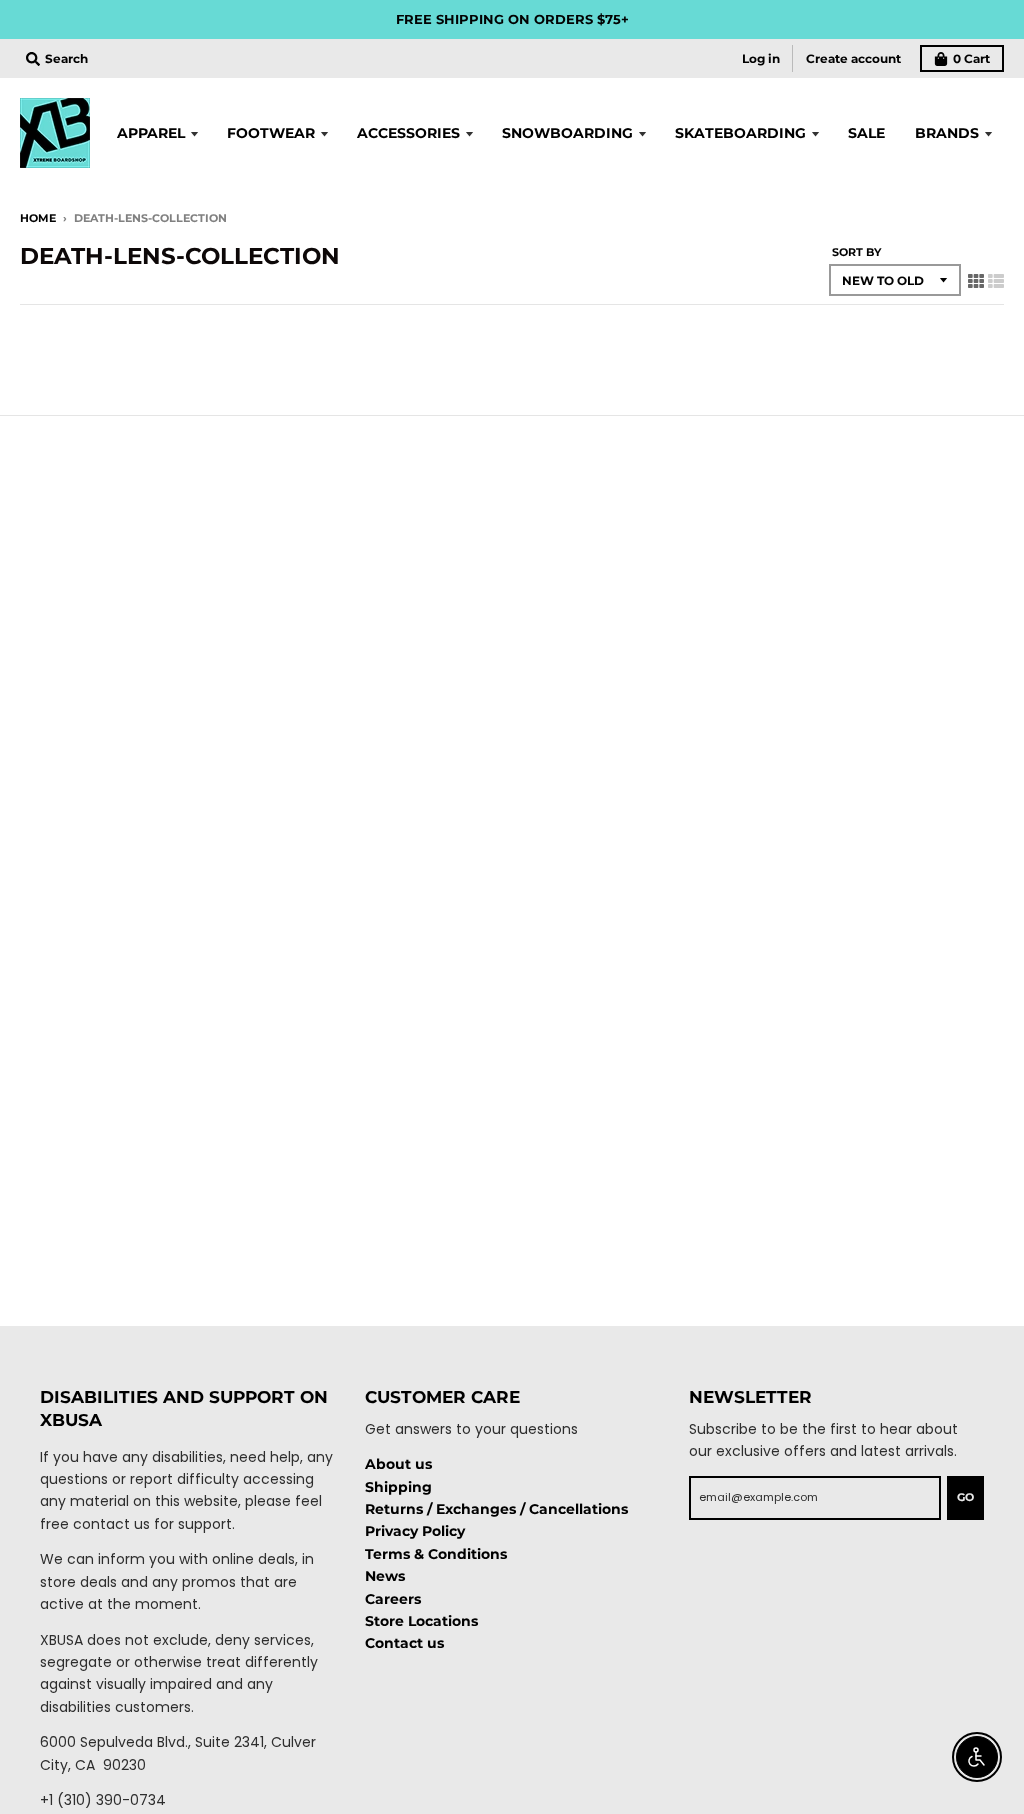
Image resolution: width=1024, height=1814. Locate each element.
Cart (971, 58)
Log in (761, 58)
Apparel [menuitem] (151, 133)
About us (398, 1464)
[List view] (996, 281)
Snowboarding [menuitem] (567, 133)
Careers (393, 1599)
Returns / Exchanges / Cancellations (496, 1509)
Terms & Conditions (436, 1554)
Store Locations (421, 1621)
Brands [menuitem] (947, 133)
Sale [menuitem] (866, 133)
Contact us (404, 1643)
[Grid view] (976, 281)
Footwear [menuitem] (271, 133)
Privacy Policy (415, 1531)
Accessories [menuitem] (408, 133)
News (385, 1576)
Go (965, 1497)
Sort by (856, 252)
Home (38, 218)
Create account (853, 58)
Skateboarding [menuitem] (740, 133)
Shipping (398, 1487)
